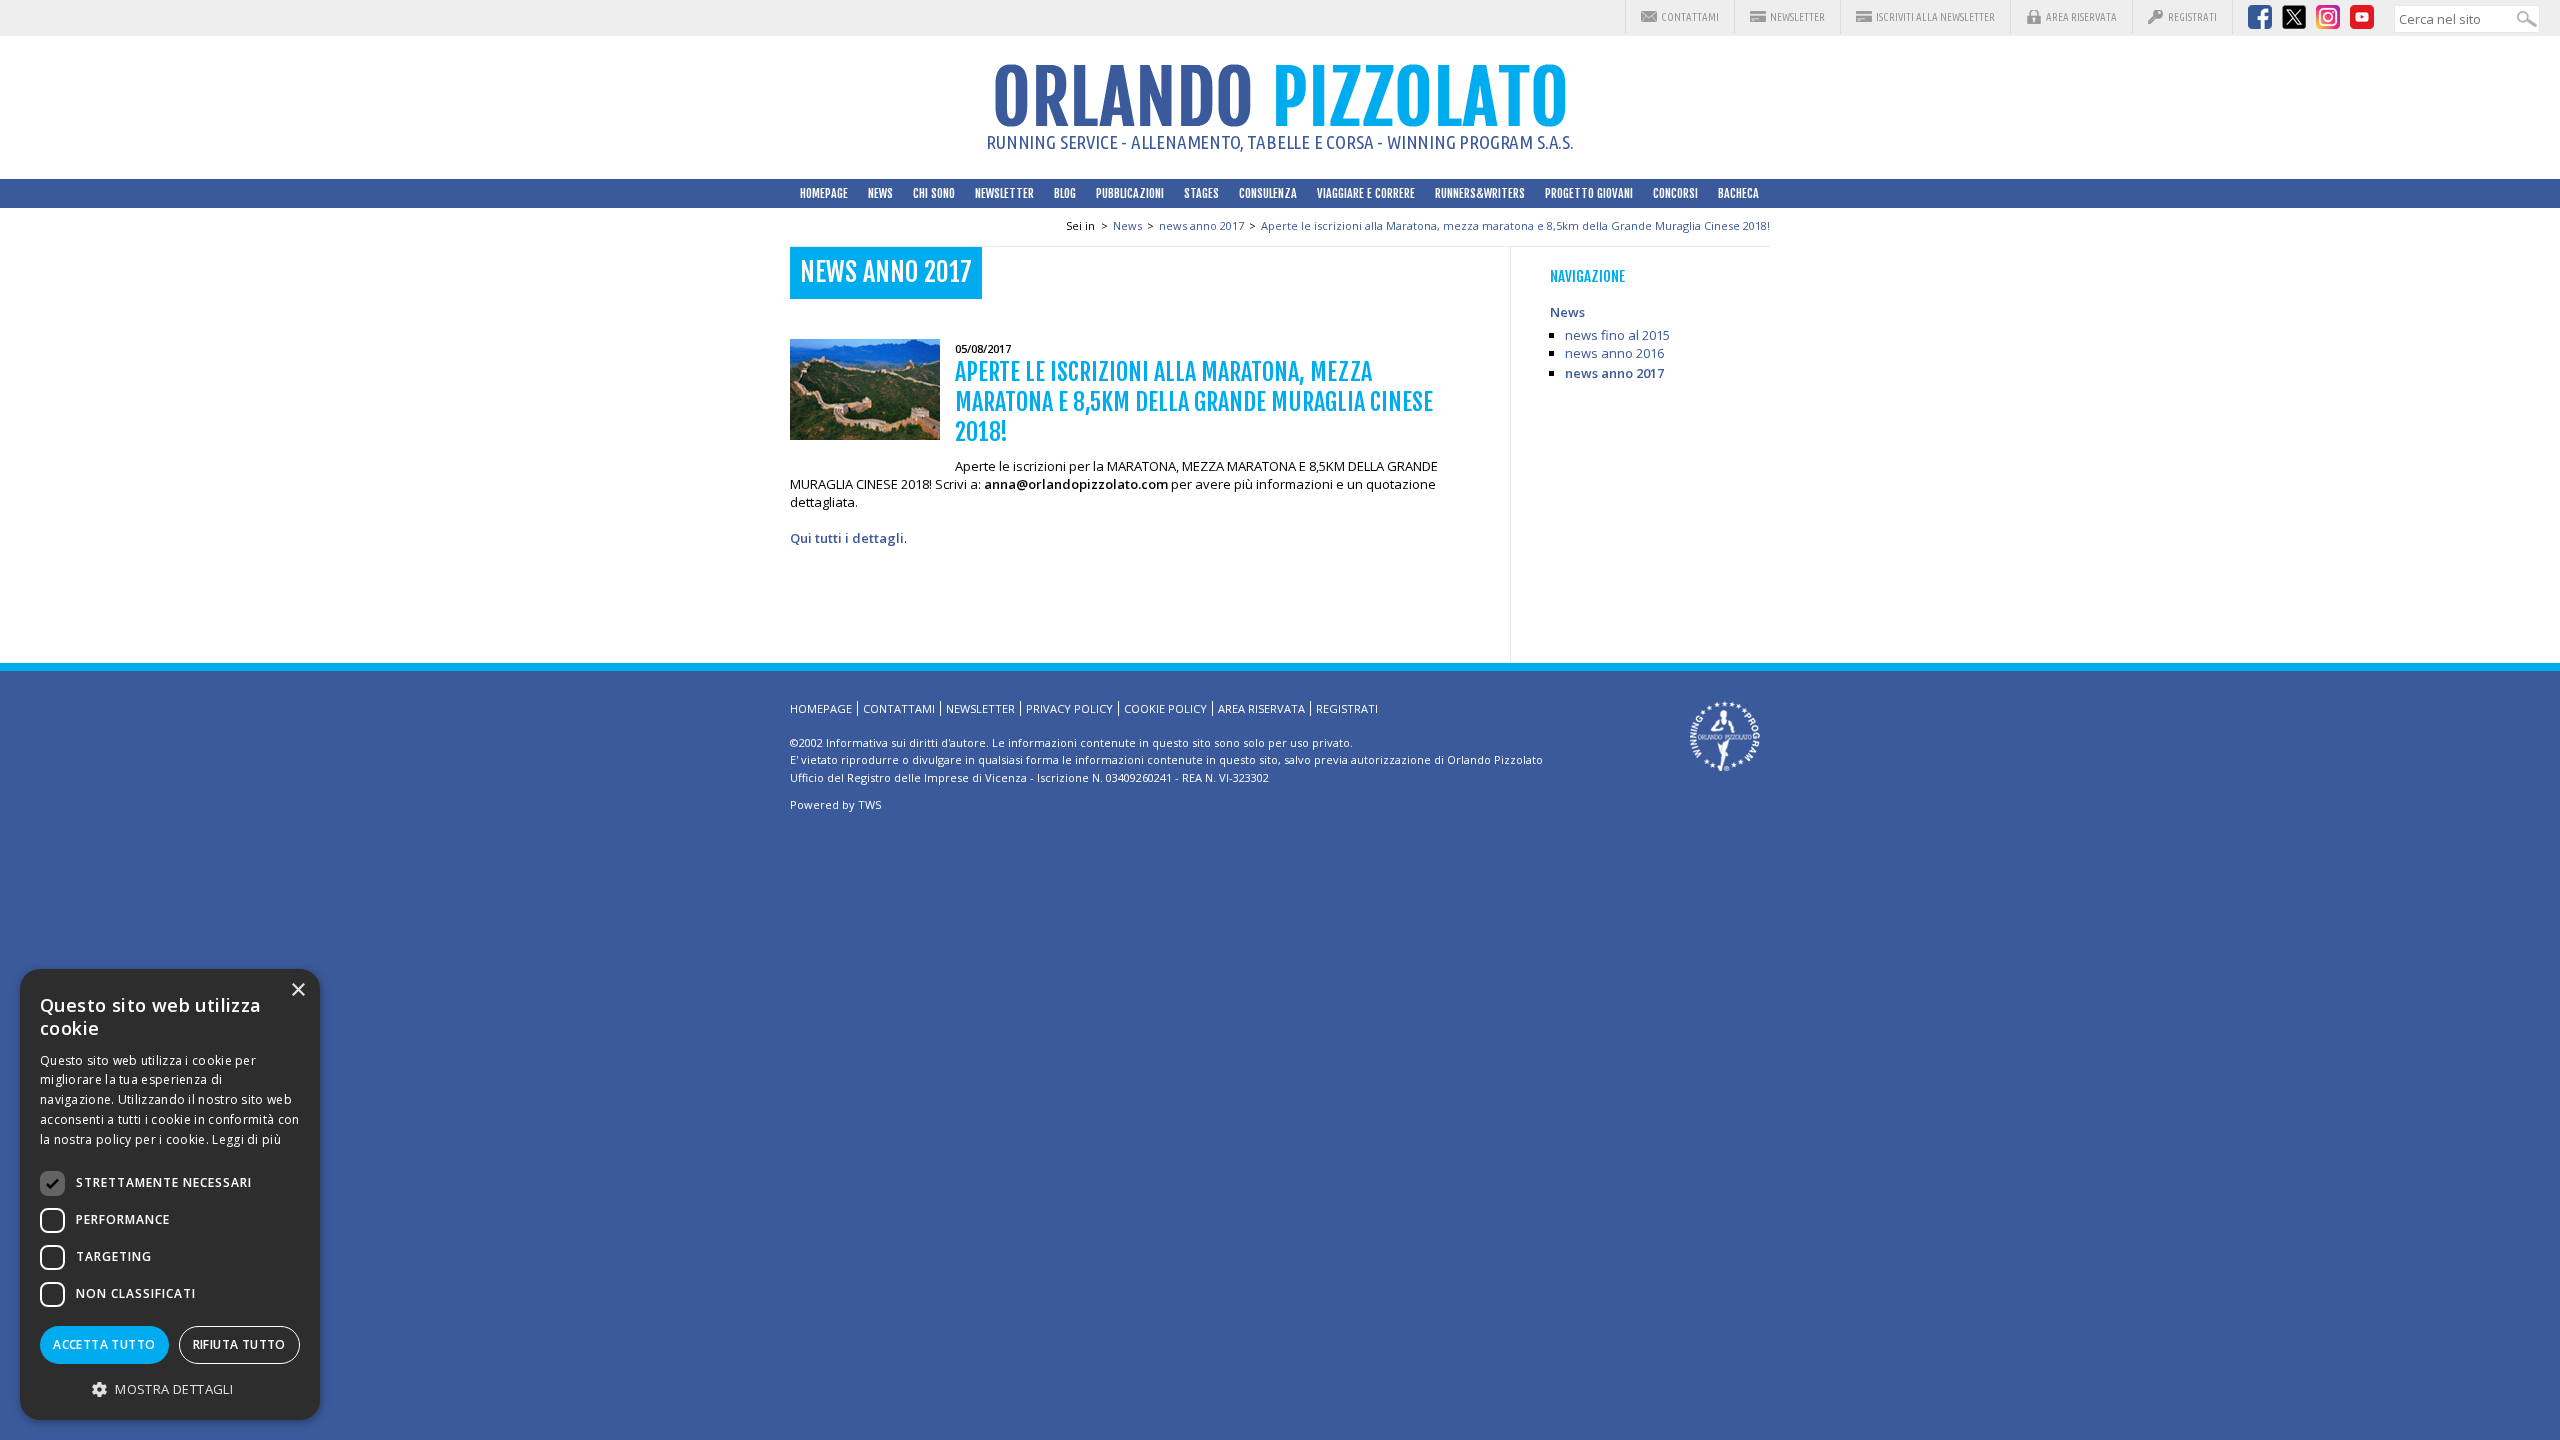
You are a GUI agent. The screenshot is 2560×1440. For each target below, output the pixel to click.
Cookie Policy (1165, 708)
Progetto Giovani (1589, 193)
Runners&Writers (1480, 193)
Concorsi (1675, 193)
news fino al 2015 (1617, 335)
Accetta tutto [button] (104, 1344)
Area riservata (2081, 17)
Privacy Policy (1069, 708)
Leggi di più (246, 1139)
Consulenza (1268, 193)
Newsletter (1797, 17)
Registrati (2192, 17)
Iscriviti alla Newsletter (1935, 17)
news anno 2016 (1614, 353)
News (880, 193)
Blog (1065, 193)
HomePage (824, 193)
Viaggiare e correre (1366, 193)
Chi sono (934, 193)
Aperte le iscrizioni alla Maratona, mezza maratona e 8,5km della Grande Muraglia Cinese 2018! (1515, 225)
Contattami (1690, 17)
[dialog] (170, 1194)
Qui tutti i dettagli (847, 538)
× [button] (297, 990)
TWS (869, 804)
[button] (170, 1388)
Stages (1201, 193)
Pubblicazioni (1130, 193)
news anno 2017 (1201, 225)
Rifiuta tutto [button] (239, 1344)
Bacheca (1738, 193)
